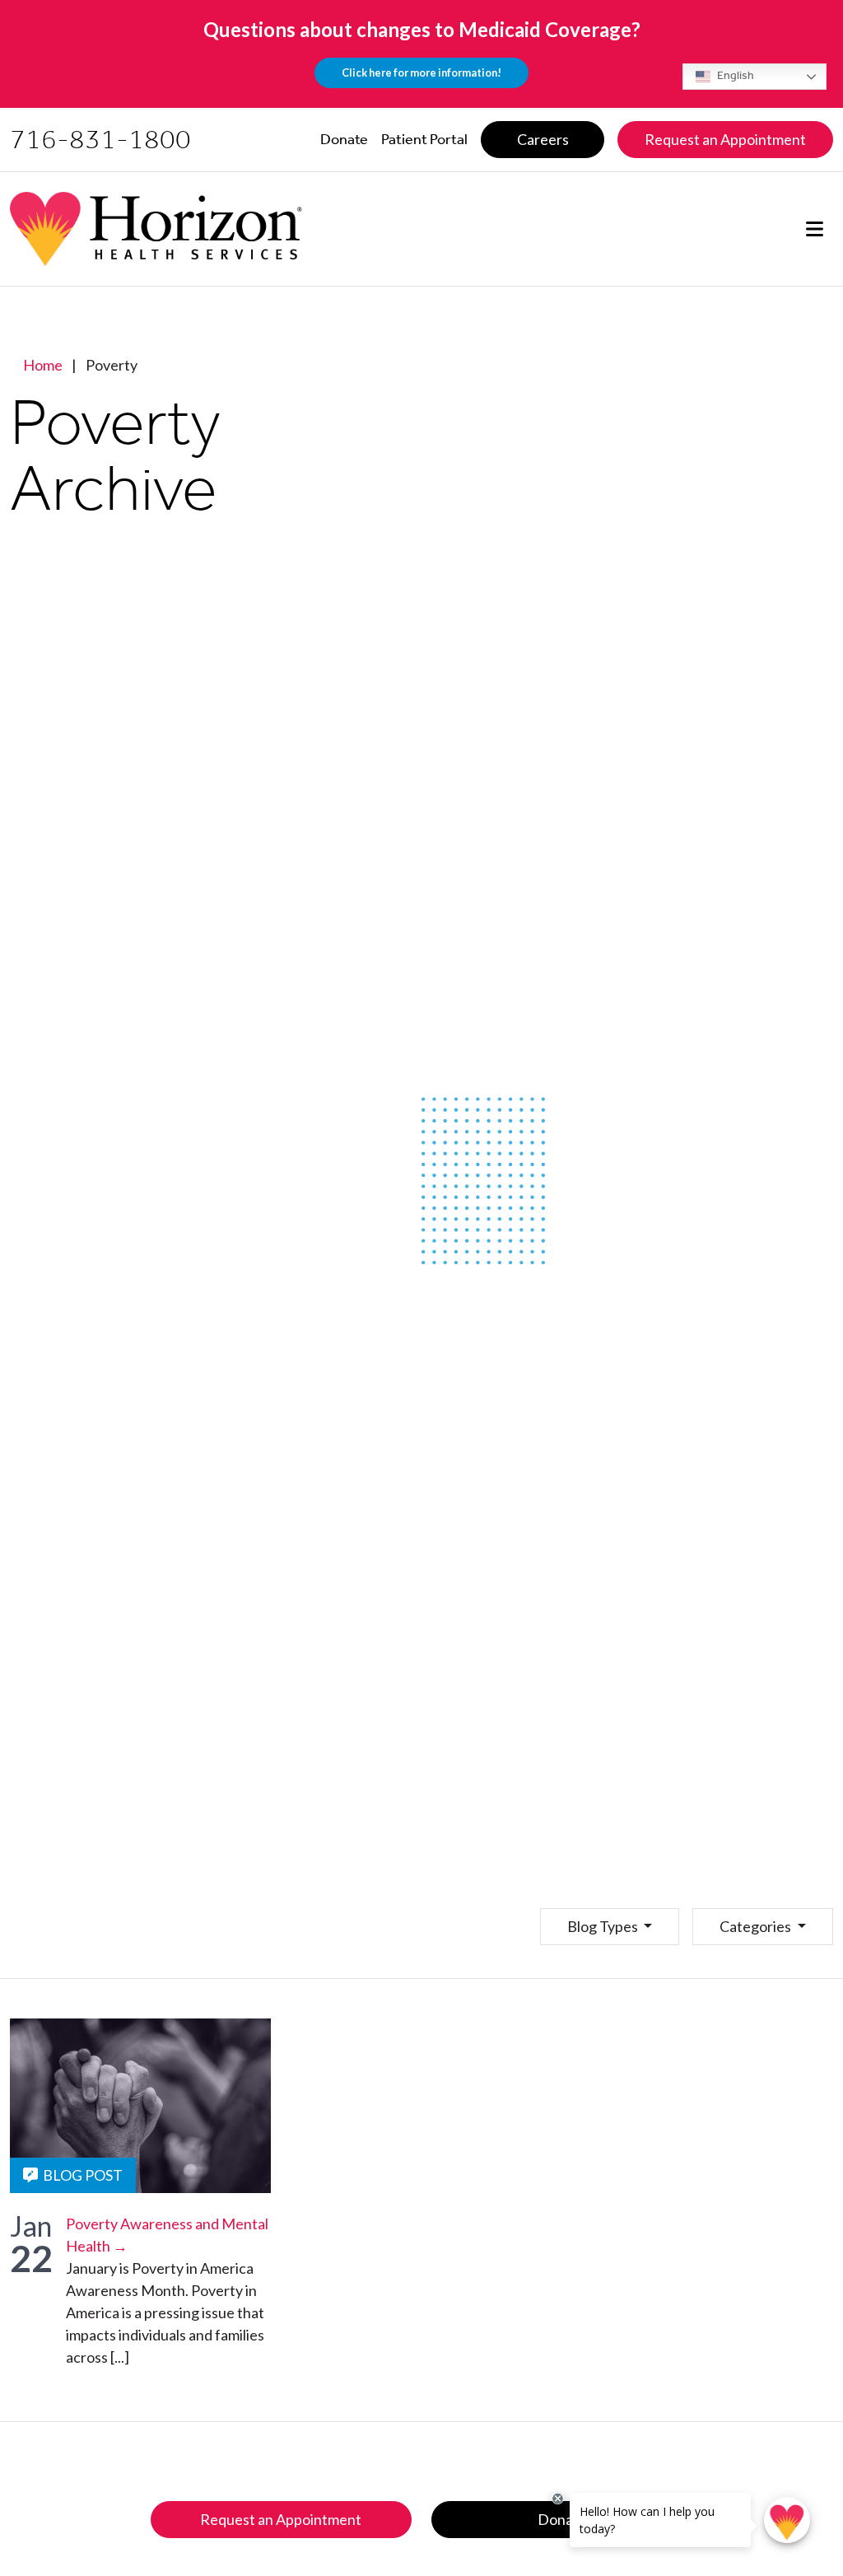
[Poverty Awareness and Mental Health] (140, 2106)
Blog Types (604, 1926)
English (734, 75)
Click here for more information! (421, 72)
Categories (757, 1926)
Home (43, 365)
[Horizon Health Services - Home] (156, 229)
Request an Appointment (281, 2519)
